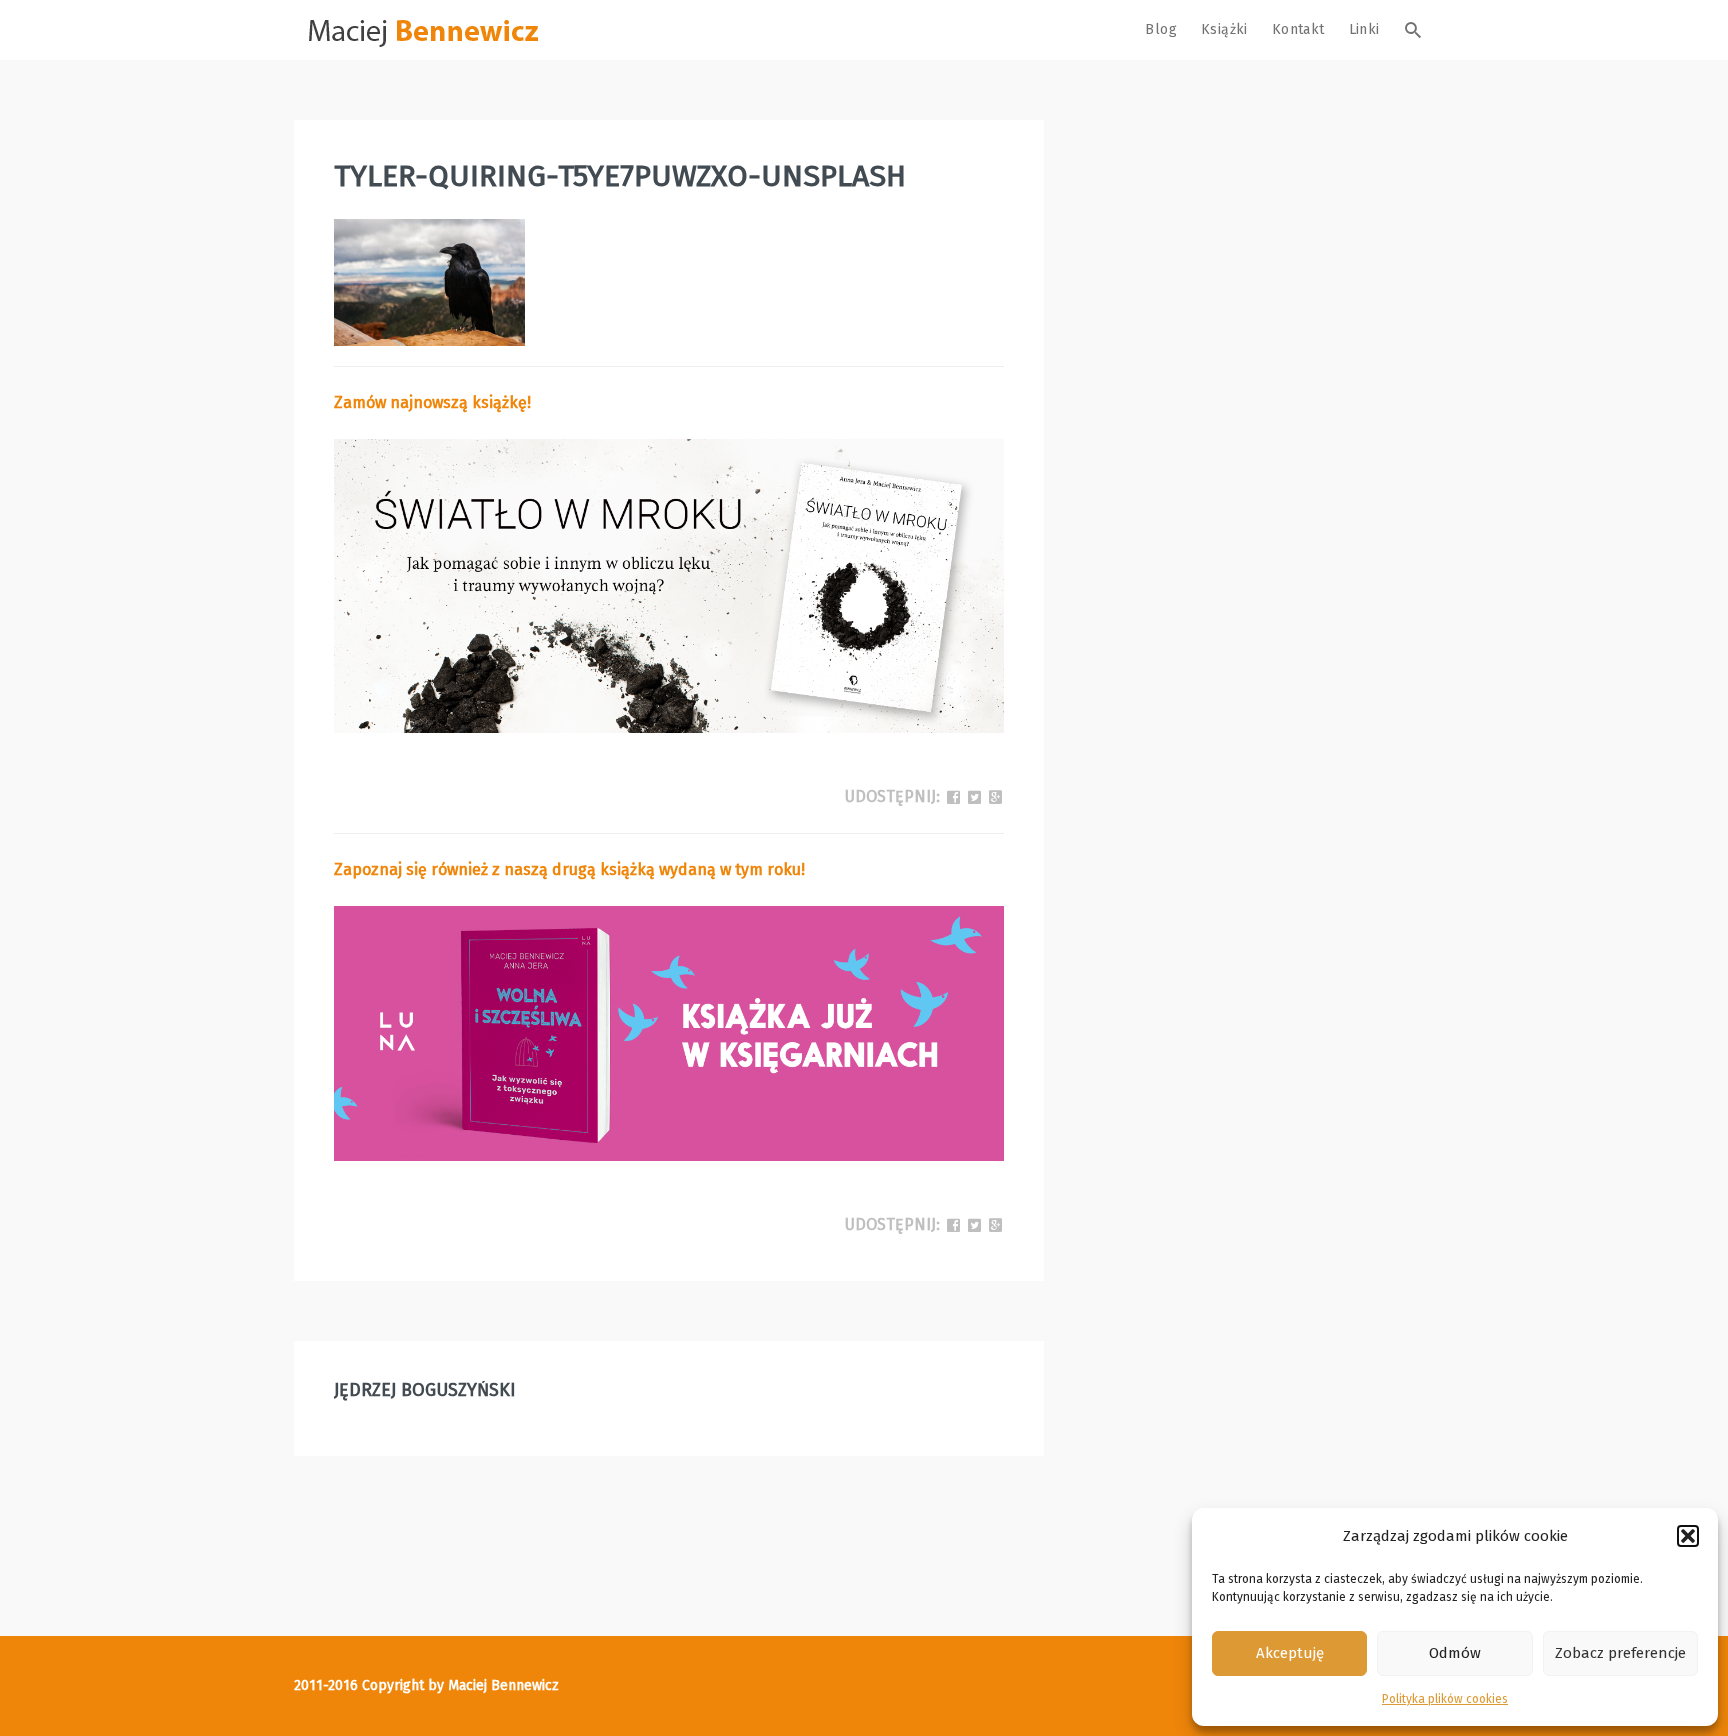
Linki (1364, 29)
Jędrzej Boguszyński (425, 1390)
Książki (1224, 29)
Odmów (1455, 1653)
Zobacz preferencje (1620, 1653)
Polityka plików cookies (1445, 1699)
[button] (1688, 1536)
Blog (1161, 29)
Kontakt (1298, 29)
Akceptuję (1290, 1653)
